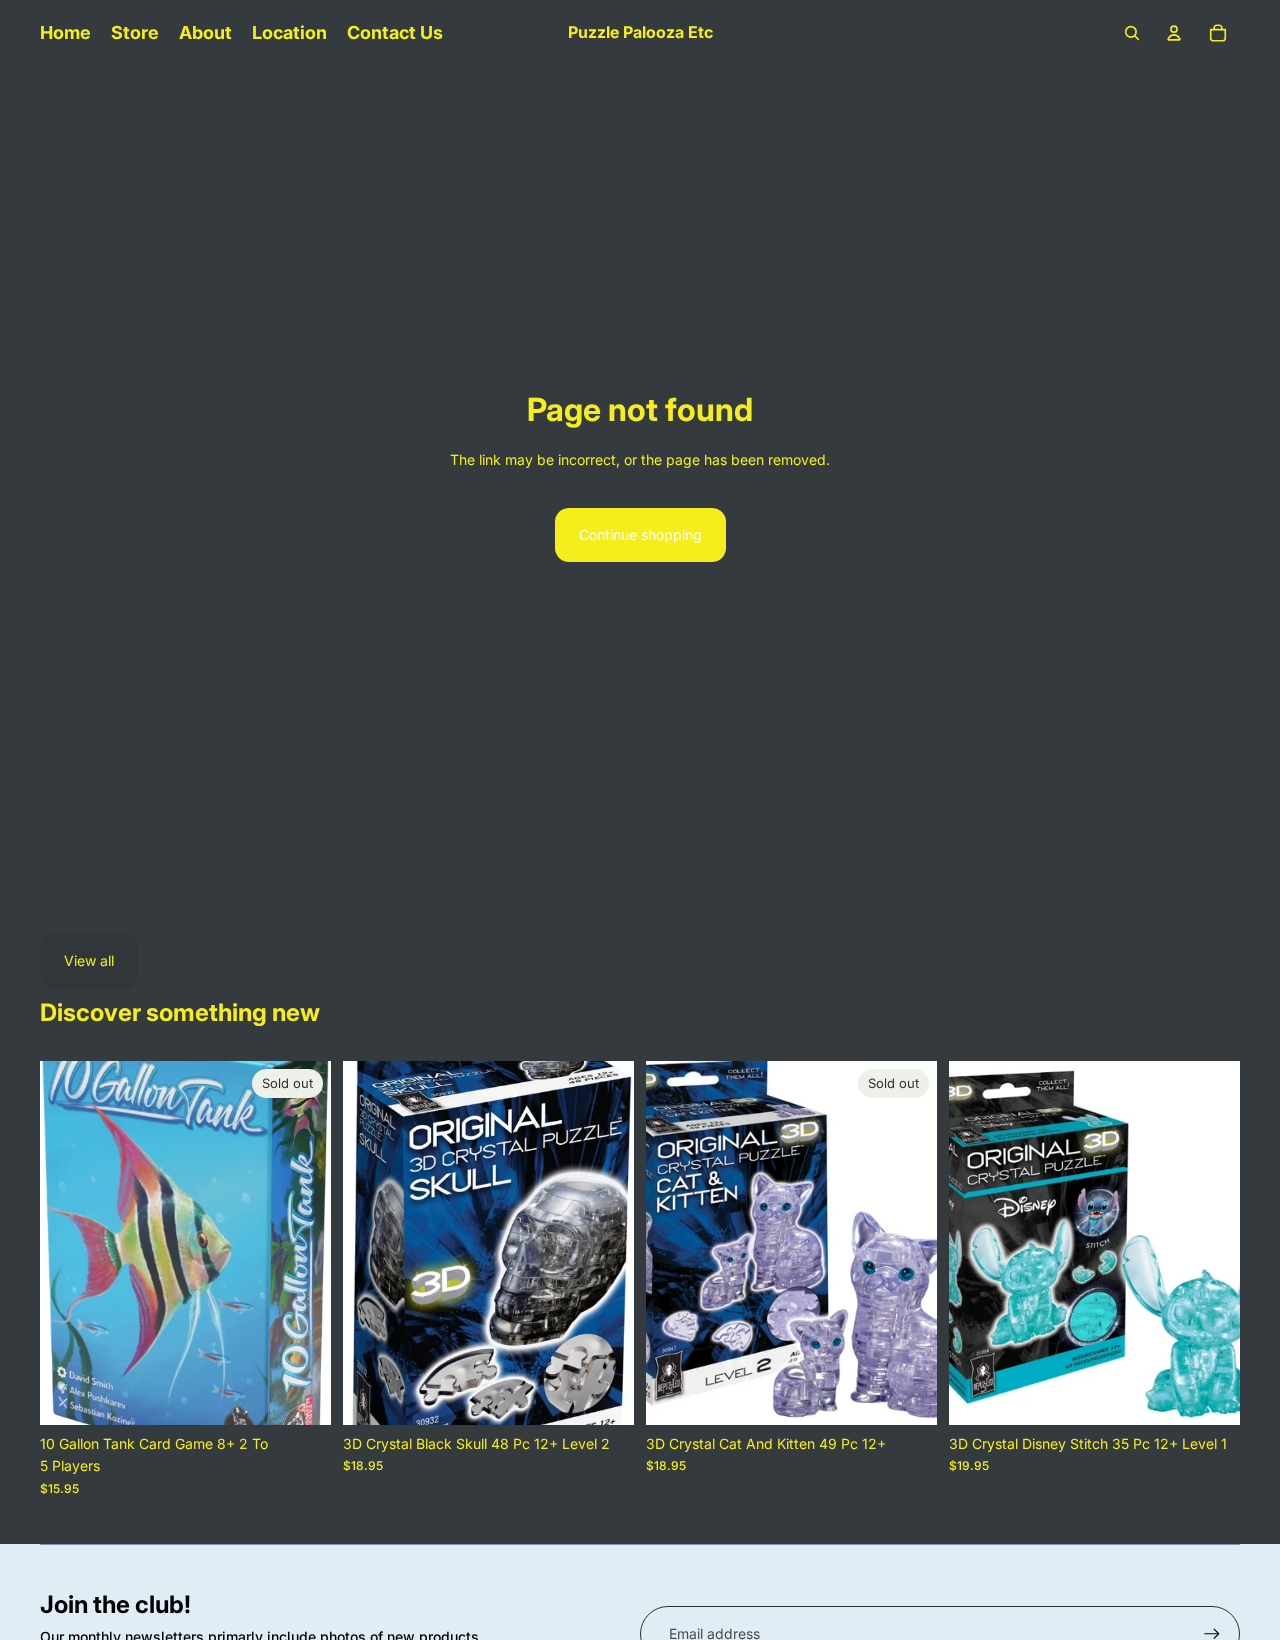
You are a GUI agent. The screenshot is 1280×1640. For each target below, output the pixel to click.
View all (89, 960)
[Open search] (1132, 33)
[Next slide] (301, 1243)
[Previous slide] (70, 1243)
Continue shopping (640, 534)
